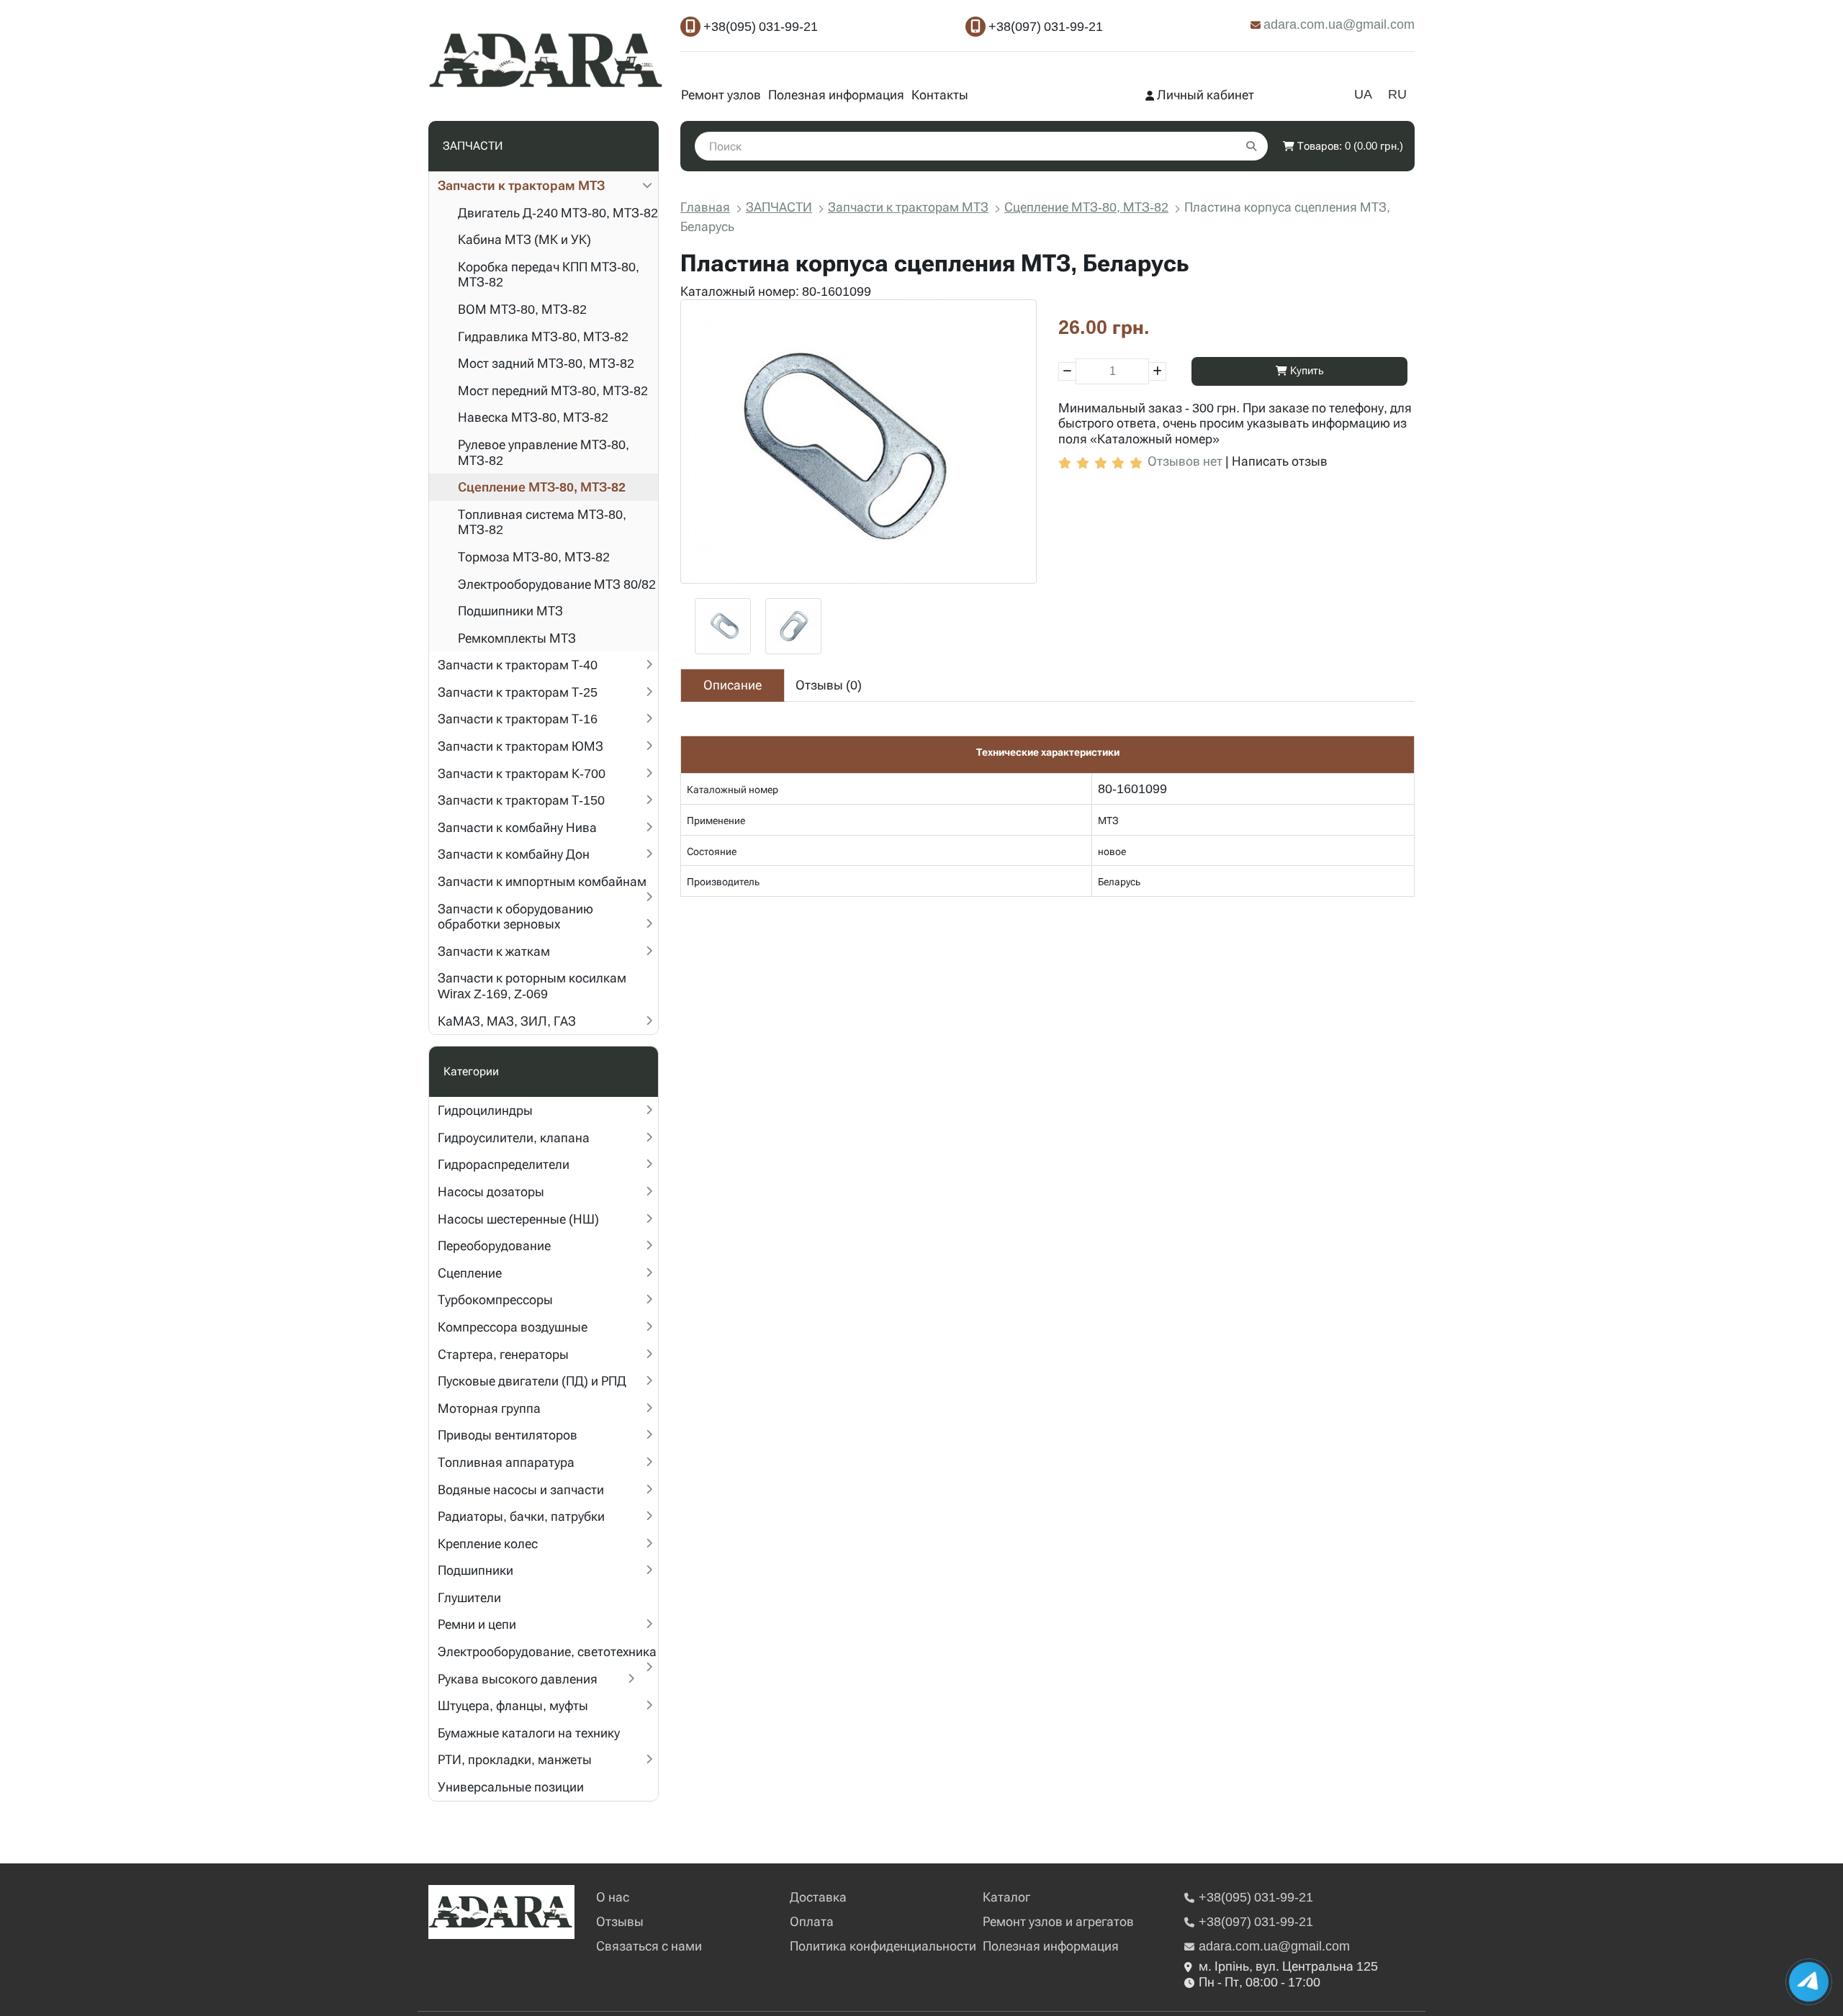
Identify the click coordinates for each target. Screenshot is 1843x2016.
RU (1397, 94)
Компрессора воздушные (513, 1327)
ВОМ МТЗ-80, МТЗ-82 (522, 309)
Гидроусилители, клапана (514, 1138)
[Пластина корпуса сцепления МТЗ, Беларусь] (859, 442)
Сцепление (470, 1273)
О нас (613, 1897)
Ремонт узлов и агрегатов (1058, 1921)
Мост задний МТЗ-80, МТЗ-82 (546, 363)
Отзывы (620, 1921)
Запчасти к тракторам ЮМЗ (521, 746)
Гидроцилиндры (485, 1110)
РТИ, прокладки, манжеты (515, 1759)
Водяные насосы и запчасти (521, 1490)
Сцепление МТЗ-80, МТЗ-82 (542, 487)
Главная (705, 207)
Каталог (1006, 1897)
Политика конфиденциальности (883, 1946)
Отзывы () (829, 685)
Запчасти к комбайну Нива (517, 827)
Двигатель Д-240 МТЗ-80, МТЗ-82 (558, 213)
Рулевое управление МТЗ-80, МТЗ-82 (544, 452)
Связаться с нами (649, 1946)
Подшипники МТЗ (510, 611)
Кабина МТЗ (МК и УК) (524, 239)
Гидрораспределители (504, 1164)
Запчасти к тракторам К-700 (522, 773)
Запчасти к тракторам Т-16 (518, 719)
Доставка (818, 1897)
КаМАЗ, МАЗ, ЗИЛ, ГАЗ (507, 1021)
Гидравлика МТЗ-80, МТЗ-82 (543, 336)
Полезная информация (836, 95)
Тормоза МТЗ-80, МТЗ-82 (534, 557)
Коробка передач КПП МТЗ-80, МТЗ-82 (549, 275)
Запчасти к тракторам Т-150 (521, 800)
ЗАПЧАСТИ (779, 207)
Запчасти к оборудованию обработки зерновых (515, 917)
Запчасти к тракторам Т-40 (518, 665)
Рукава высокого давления (518, 1679)
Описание (733, 685)
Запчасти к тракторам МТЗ (521, 185)
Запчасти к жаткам (494, 951)
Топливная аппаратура (506, 1462)
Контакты (940, 95)
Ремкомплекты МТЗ (517, 638)
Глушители (469, 1597)
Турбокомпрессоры (495, 1299)
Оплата (812, 1921)
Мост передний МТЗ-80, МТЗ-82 (553, 390)
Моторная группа (489, 1408)
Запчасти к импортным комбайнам (542, 881)
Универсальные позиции (511, 1787)
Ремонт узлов (721, 95)
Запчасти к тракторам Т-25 (518, 692)
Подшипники (476, 1570)
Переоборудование (494, 1246)
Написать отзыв (1280, 461)
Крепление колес (488, 1543)
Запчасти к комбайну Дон (514, 854)
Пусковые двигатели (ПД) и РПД (532, 1381)
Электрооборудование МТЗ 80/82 (557, 584)
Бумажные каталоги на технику (529, 1733)
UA (1363, 94)
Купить (1306, 371)
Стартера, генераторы (503, 1354)
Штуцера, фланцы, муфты (513, 1705)
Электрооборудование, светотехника (547, 1651)
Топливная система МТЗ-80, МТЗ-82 (542, 522)
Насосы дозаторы (491, 1192)
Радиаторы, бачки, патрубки (521, 1516)
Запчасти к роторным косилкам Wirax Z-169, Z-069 (532, 986)
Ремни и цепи (477, 1624)
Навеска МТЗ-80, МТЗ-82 (533, 417)
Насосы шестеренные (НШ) (518, 1219)
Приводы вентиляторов (508, 1435)
